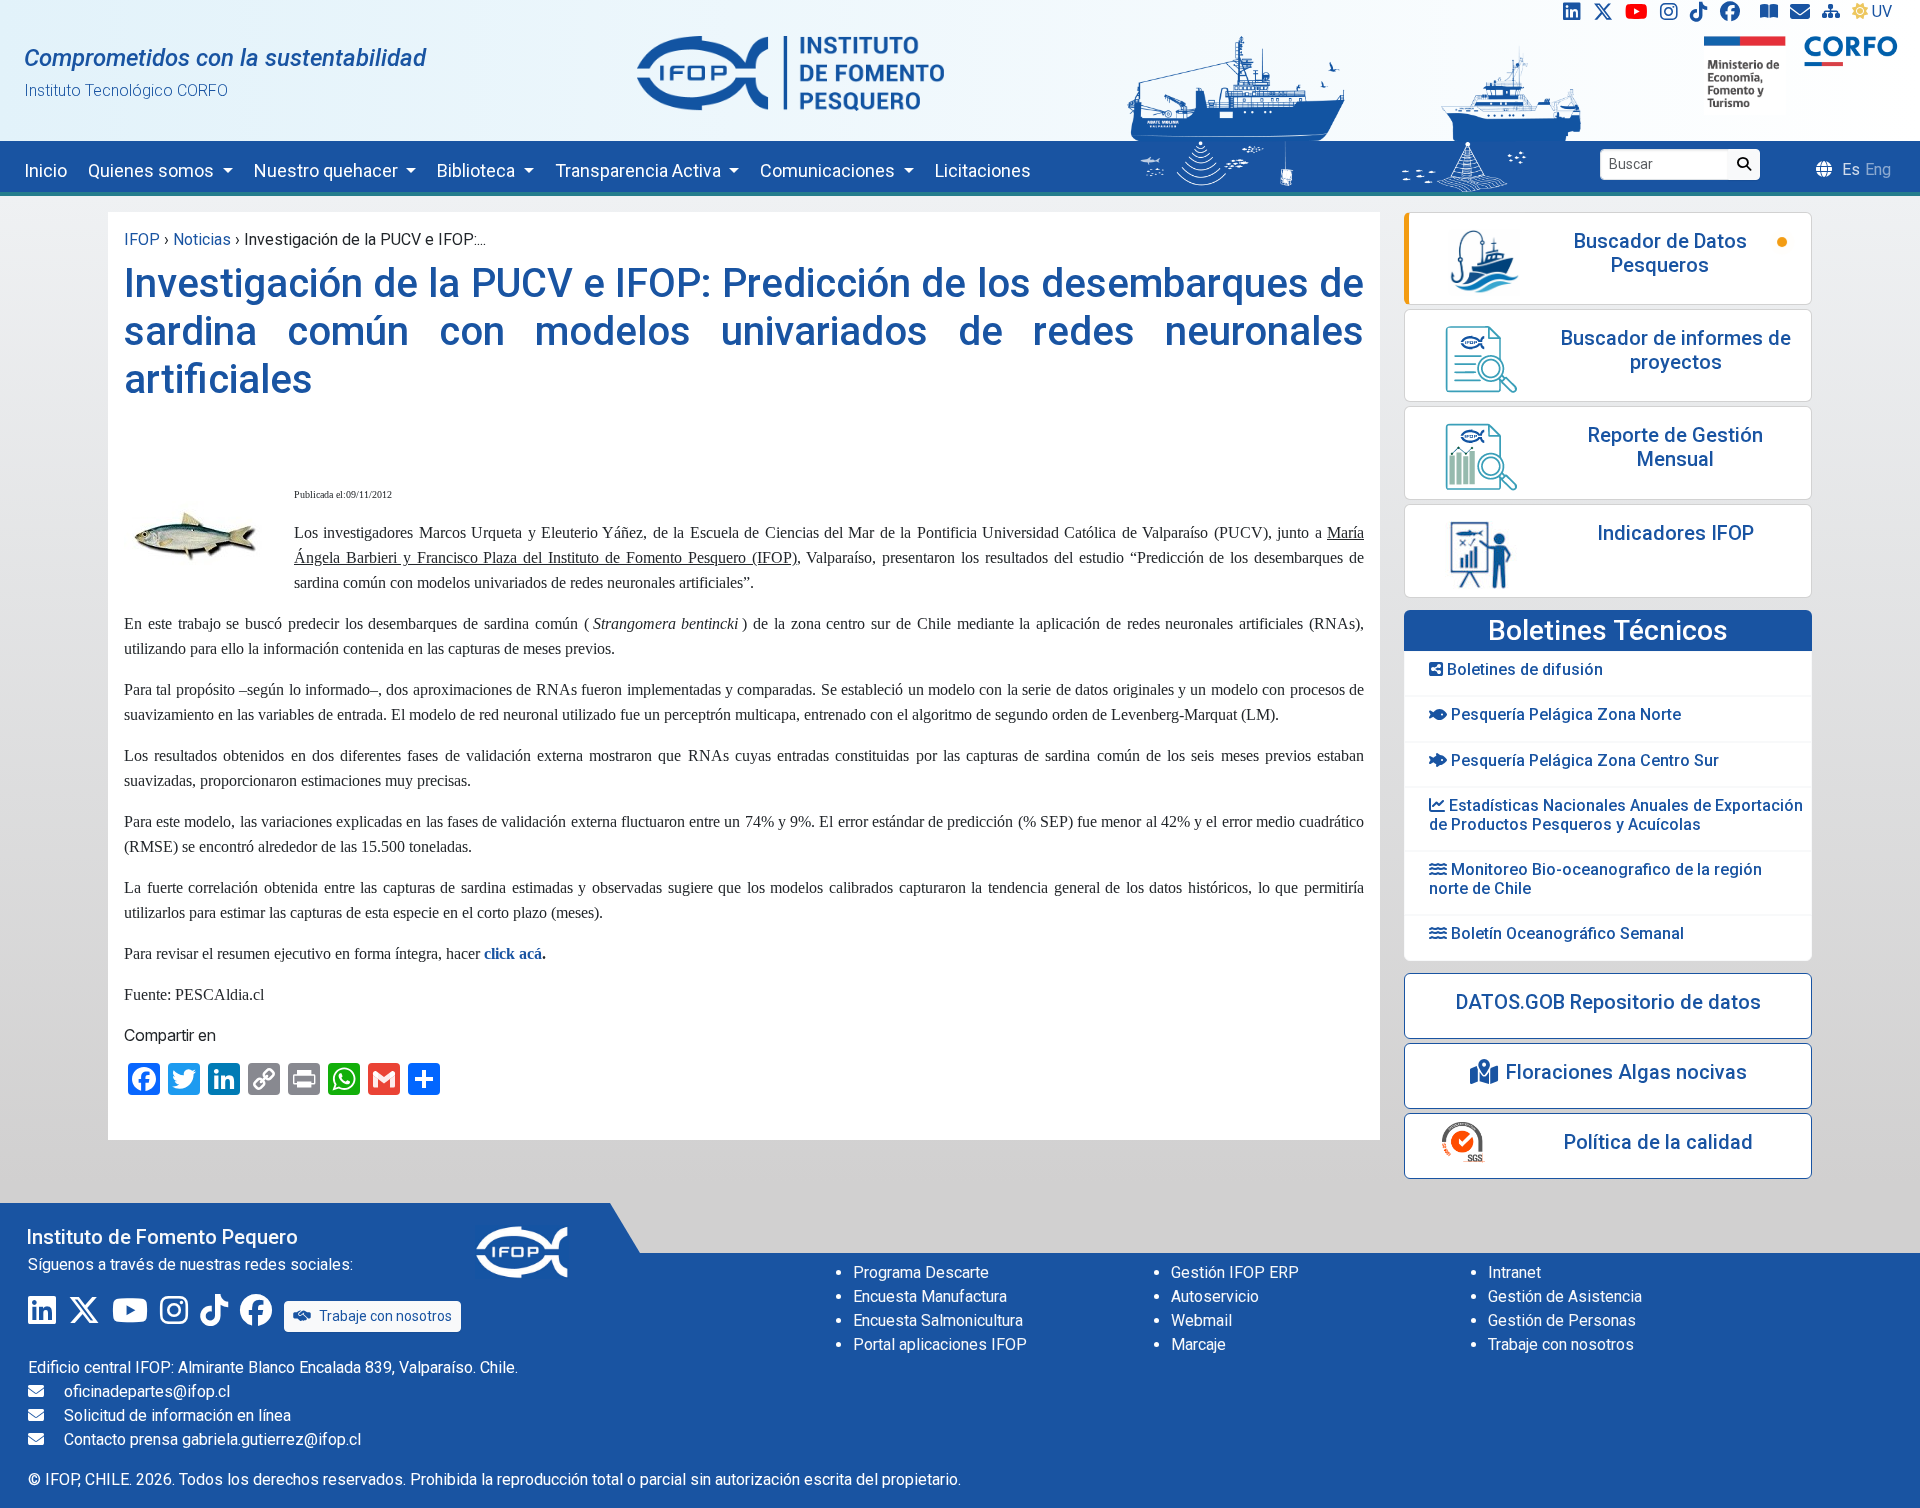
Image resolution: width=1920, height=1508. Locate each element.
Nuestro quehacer (328, 170)
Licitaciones (983, 170)
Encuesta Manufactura (930, 1296)
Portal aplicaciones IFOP (940, 1344)
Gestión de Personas (1562, 1320)
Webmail (1201, 1320)
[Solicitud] (1804, 16)
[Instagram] (1673, 16)
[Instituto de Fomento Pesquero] (790, 72)
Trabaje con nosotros (385, 1316)
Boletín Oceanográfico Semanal (1565, 933)
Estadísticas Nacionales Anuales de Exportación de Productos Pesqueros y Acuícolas (1616, 815)
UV (1882, 11)
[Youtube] (1640, 16)
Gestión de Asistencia (1565, 1296)
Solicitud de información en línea (177, 1415)
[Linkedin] (1568, 16)
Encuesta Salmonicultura (938, 1320)
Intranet (1514, 1272)
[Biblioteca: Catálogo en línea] (1773, 16)
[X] (1607, 16)
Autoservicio (1215, 1296)
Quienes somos (153, 170)
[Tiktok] (1703, 16)
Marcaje (1198, 1344)
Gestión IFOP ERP (1235, 1272)
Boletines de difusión (1523, 669)
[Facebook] (1738, 16)
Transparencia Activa (640, 170)
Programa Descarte (921, 1272)
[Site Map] (1835, 16)
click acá (513, 953)
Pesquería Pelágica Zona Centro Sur (1583, 760)
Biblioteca (478, 170)
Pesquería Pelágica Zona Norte (1564, 714)
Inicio (45, 170)
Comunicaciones (829, 170)
